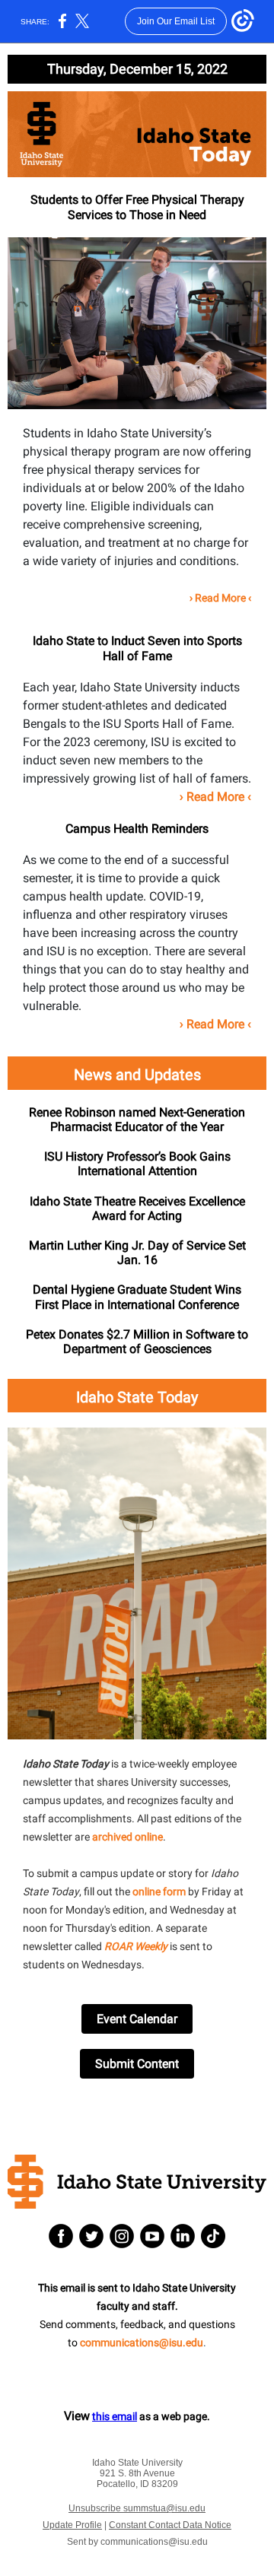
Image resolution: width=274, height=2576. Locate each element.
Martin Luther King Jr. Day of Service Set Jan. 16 (137, 1253)
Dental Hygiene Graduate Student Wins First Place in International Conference (137, 1297)
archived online (127, 1837)
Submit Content (137, 2064)
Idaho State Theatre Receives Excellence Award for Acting (137, 1209)
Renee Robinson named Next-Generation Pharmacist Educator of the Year (137, 1120)
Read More (220, 598)
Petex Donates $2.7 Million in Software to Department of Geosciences (137, 1342)
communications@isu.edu (142, 2343)
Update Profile (72, 2525)
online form (159, 1892)
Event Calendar (137, 2019)
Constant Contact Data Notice (170, 2525)
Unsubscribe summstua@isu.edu (137, 2508)
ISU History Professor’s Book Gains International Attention (137, 1164)
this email (115, 2416)
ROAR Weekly (136, 1946)
